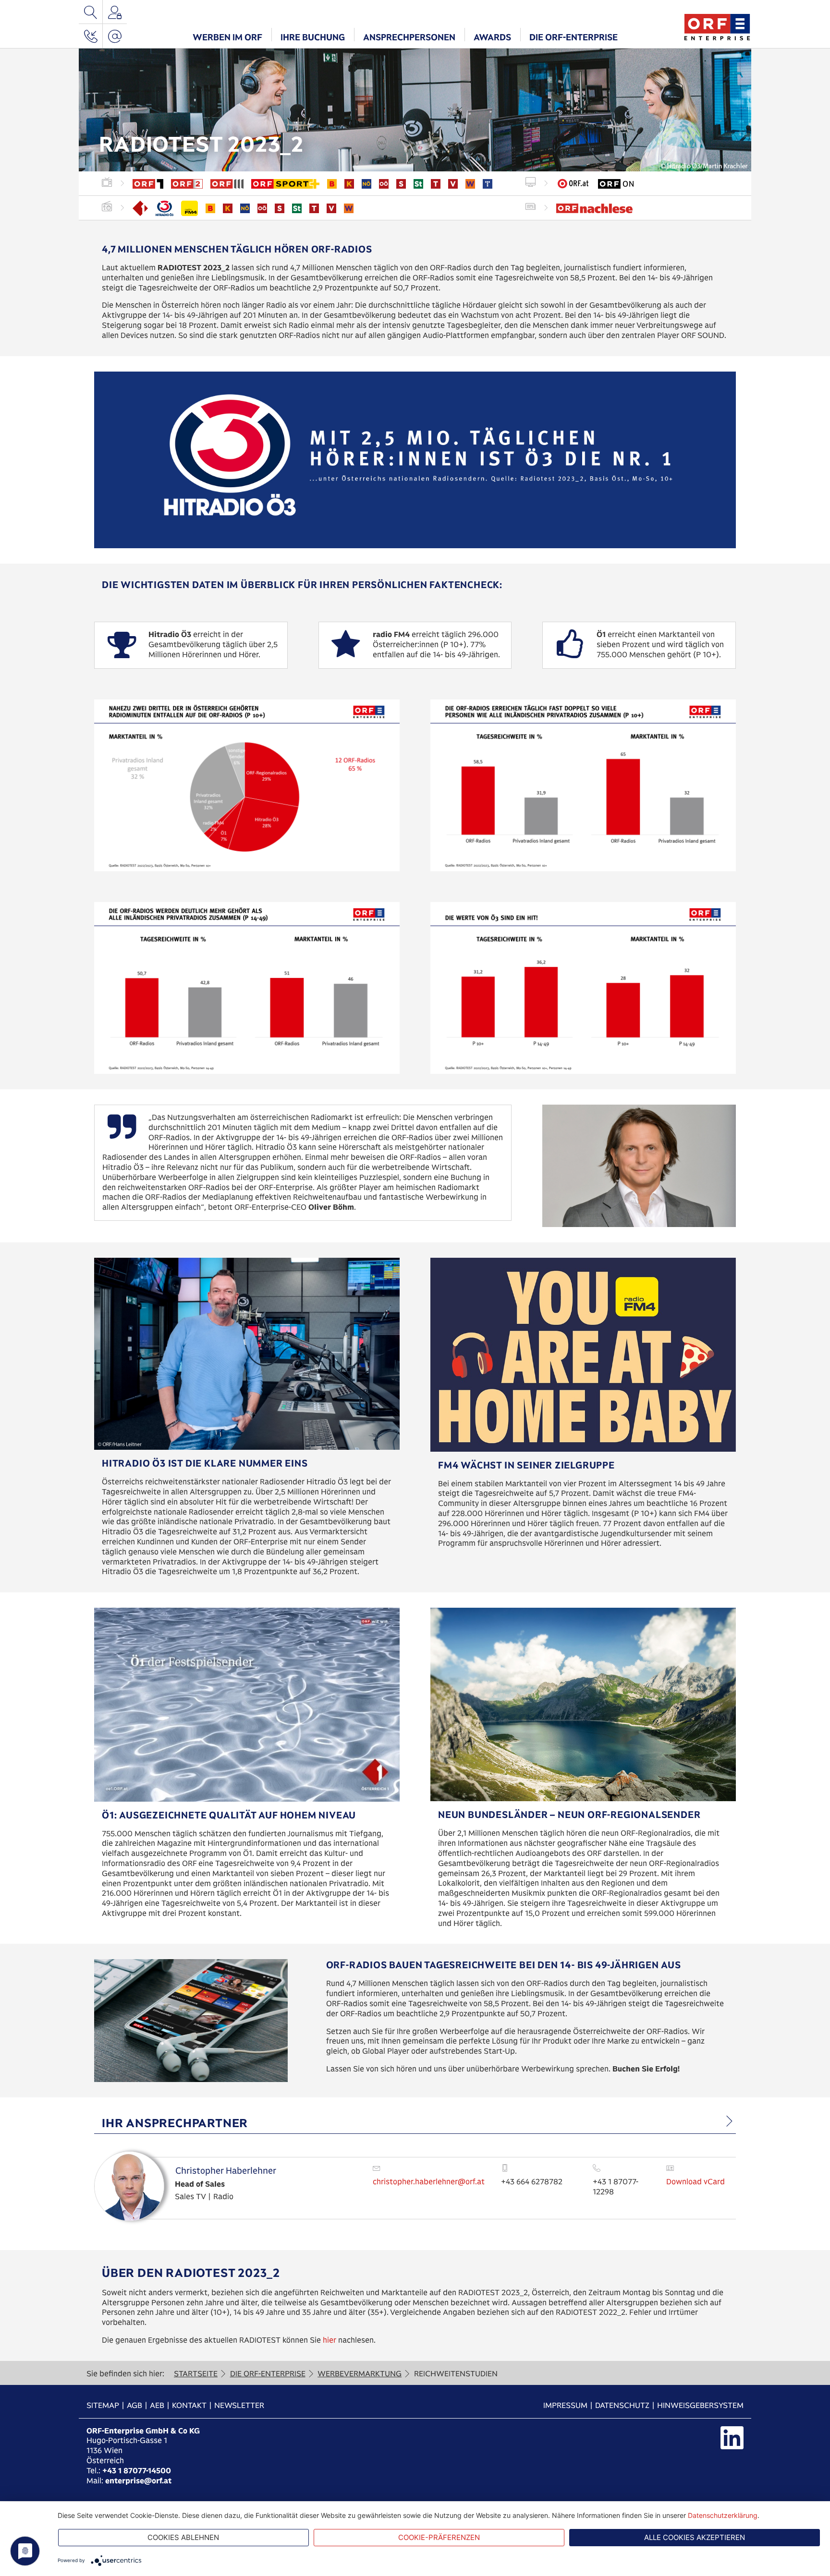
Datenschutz (622, 2405)
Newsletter (239, 2405)
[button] (227, 36)
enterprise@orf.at (138, 2481)
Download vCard (696, 2182)
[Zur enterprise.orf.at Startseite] (717, 26)
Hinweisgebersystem (700, 2405)
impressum (565, 2405)
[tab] (415, 2123)
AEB (157, 2405)
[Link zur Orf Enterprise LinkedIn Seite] (732, 2438)
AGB (134, 2405)
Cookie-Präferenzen (439, 2537)
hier (330, 2340)
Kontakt (189, 2405)
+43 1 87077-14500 (137, 2471)
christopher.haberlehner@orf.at (429, 2182)
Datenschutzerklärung (723, 2515)
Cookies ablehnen (183, 2537)
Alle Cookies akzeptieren (695, 2537)
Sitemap (103, 2405)
